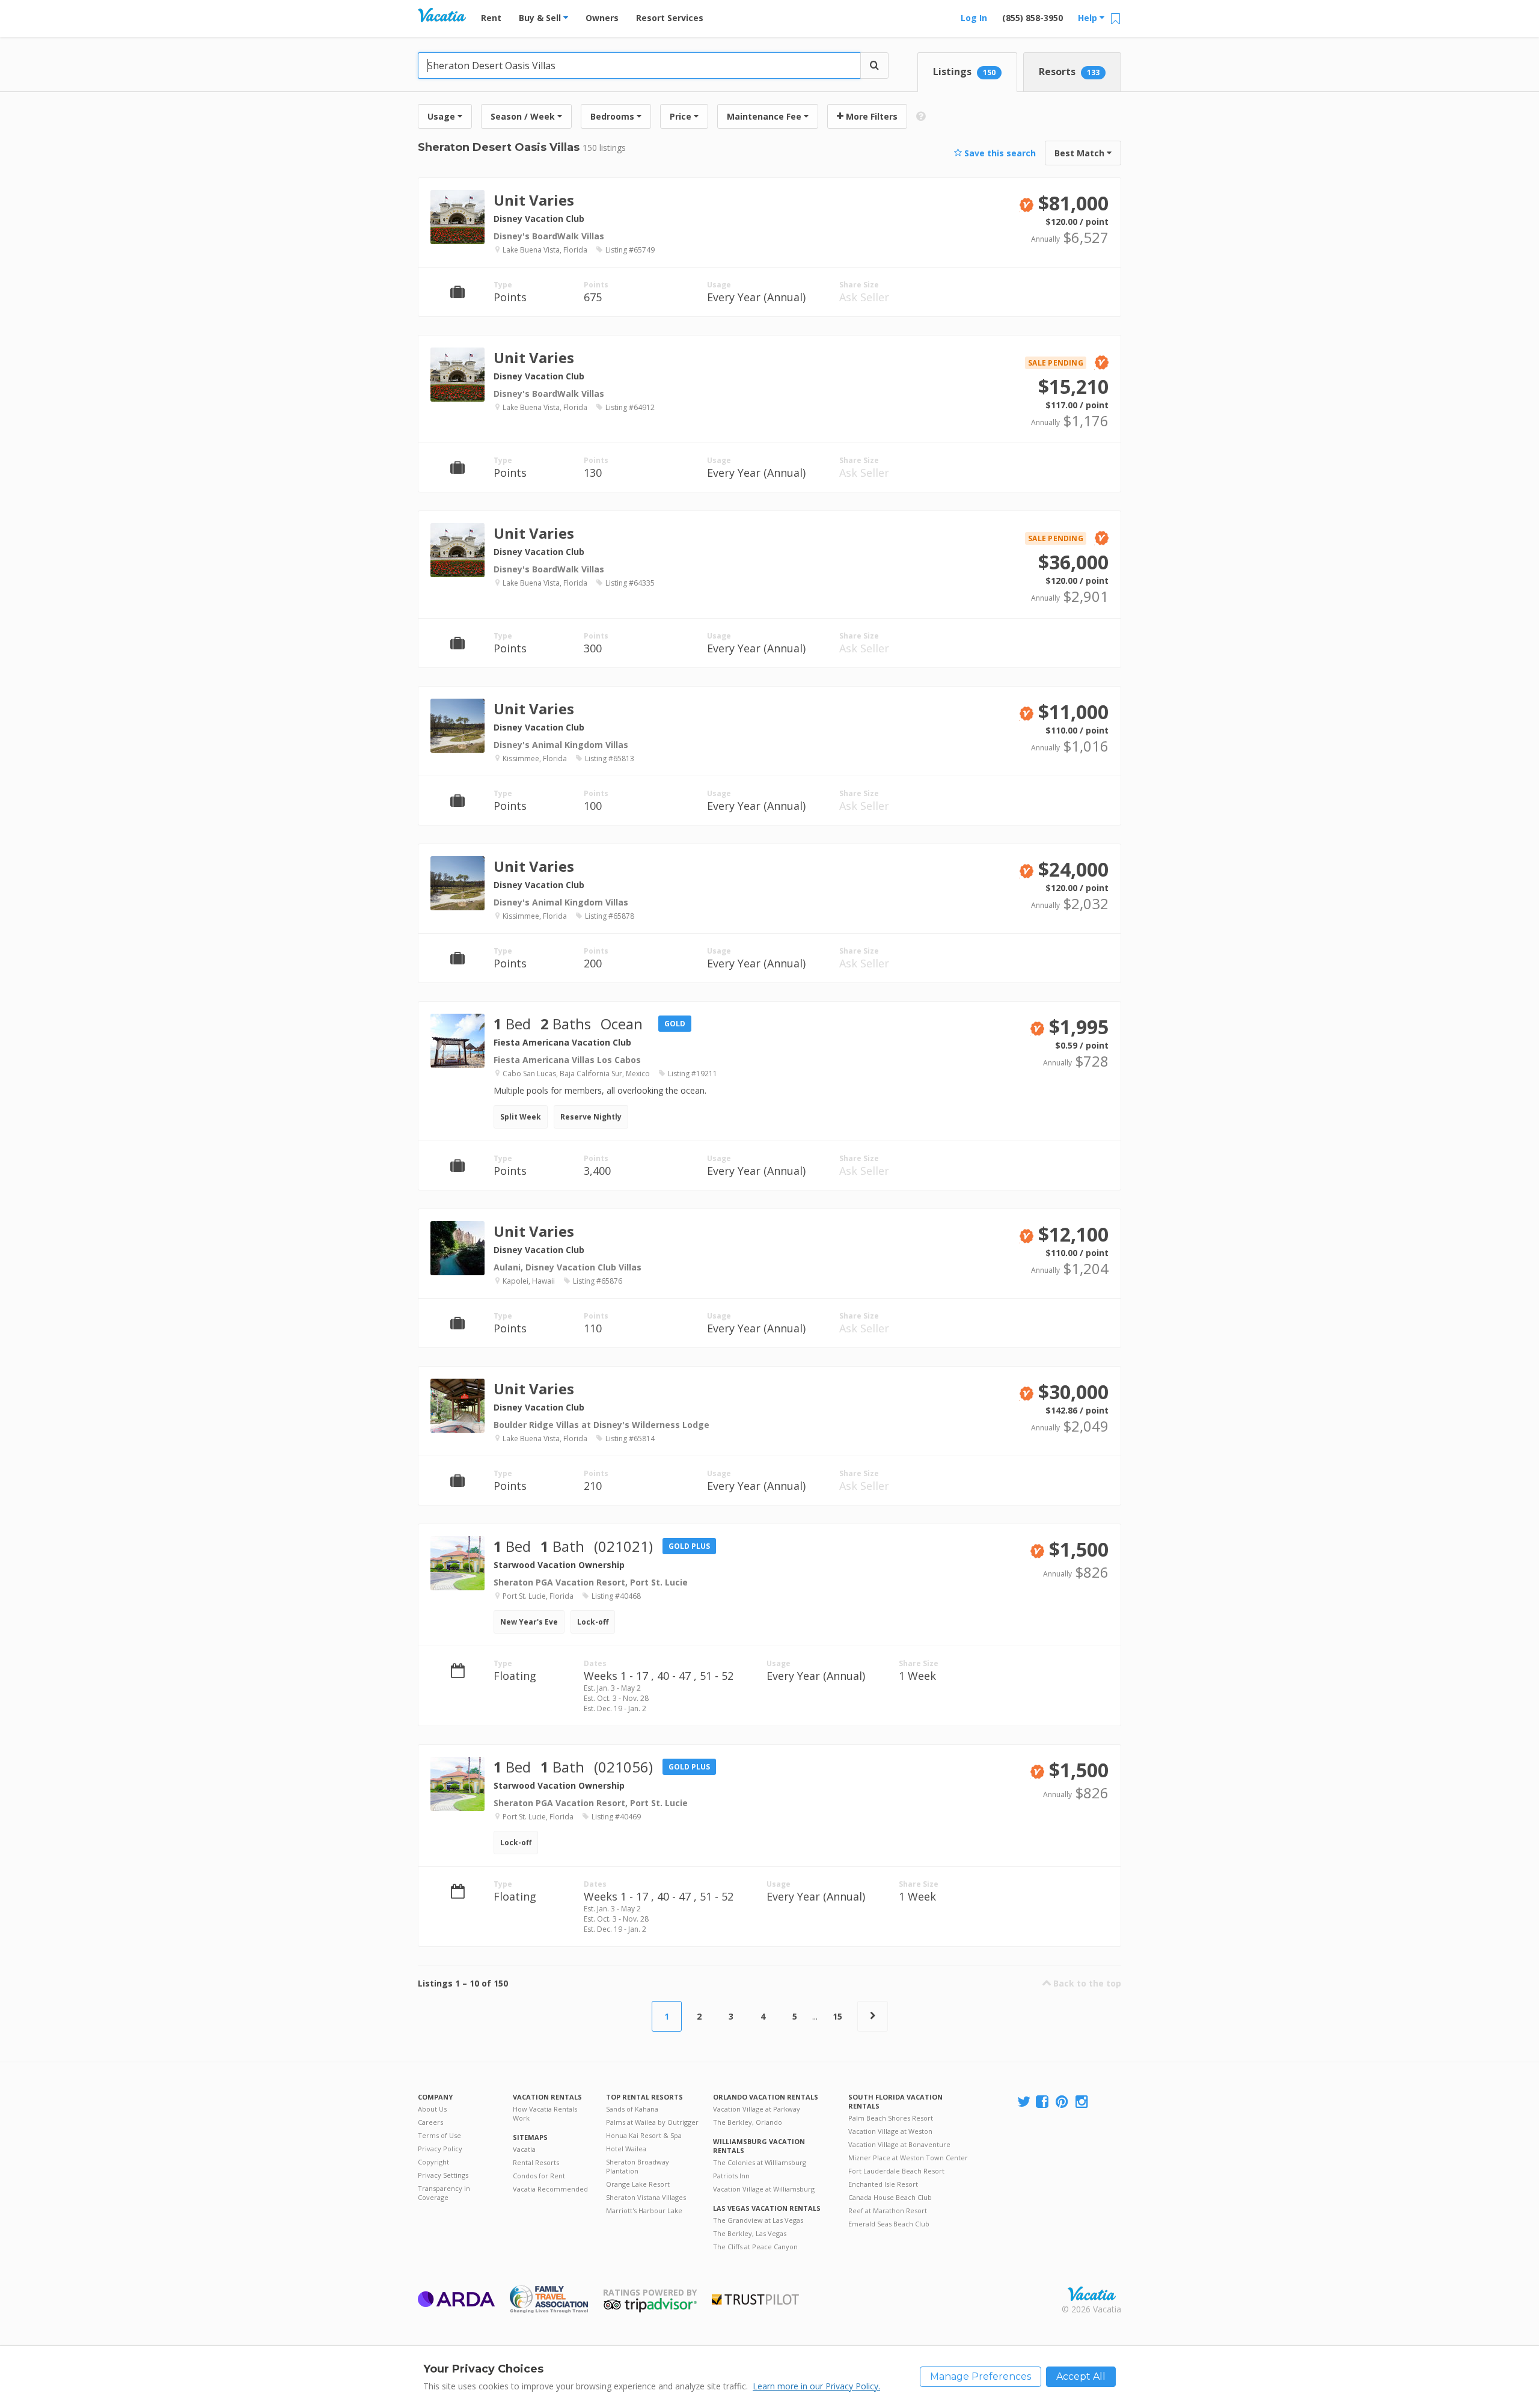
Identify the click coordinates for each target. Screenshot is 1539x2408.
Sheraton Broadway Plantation (638, 2166)
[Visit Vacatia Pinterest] (1063, 2102)
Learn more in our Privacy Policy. (816, 2386)
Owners (602, 18)
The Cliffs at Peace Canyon (755, 2247)
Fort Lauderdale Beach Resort (896, 2171)
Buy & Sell (541, 18)
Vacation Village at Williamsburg (764, 2189)
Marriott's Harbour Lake (644, 2210)
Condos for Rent (539, 2176)
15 (837, 2016)
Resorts (1069, 72)
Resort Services (670, 18)
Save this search (999, 153)
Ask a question (1065, 231)
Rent (491, 18)
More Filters (870, 116)
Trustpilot (755, 2299)
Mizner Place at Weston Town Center (908, 2158)
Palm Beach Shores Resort (891, 2118)
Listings (964, 72)
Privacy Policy (440, 2149)
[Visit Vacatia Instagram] (1083, 2102)
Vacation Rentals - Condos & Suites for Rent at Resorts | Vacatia (442, 15)
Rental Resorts (536, 2162)
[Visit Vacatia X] (1024, 2102)
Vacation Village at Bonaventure (899, 2144)
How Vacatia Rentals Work (545, 2113)
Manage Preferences (981, 2376)
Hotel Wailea (626, 2149)
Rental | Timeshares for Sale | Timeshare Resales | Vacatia (1092, 2294)
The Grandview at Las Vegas (758, 2220)
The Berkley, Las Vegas (750, 2233)
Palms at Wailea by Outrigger (652, 2122)
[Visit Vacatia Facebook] (1043, 2102)
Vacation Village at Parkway (757, 2109)
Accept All (1081, 2376)
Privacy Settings (443, 2175)
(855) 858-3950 (1033, 18)
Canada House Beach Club (890, 2197)
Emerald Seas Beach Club (889, 2224)
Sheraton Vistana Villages (646, 2197)
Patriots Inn (731, 2176)
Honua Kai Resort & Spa (644, 2135)
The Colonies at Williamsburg (760, 2162)
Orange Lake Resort (638, 2184)
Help (1089, 18)
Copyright (433, 2162)
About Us (432, 2109)
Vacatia (524, 2149)
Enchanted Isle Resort (883, 2184)
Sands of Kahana (632, 2109)
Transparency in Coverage (444, 2193)
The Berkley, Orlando (748, 2122)
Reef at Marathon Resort (888, 2210)
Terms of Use (439, 2135)
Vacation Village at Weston (890, 2131)
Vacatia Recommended (550, 2189)
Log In (974, 18)
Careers (430, 2122)
